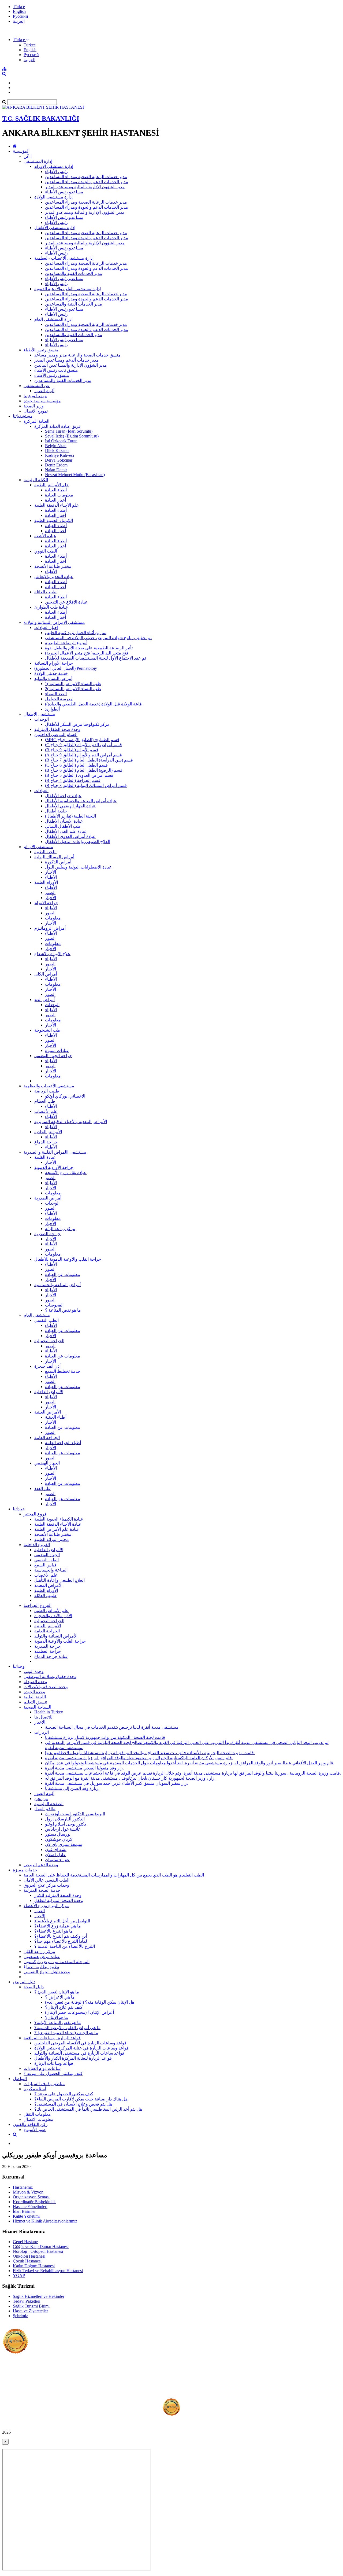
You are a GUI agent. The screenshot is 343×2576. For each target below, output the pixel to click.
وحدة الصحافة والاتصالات (46, 1687)
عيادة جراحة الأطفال (63, 796)
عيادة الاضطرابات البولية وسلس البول (78, 867)
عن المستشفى (37, 386)
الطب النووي (46, 551)
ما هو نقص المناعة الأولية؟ (58, 2023)
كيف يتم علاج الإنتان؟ (64, 2007)
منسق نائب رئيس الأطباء (56, 370)
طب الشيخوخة (47, 1030)
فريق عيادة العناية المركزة (57, 426)
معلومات (53, 918)
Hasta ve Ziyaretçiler (30, 2311)
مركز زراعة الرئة (60, 1229)
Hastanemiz (23, 2187)
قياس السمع (45, 1565)
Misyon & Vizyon (28, 2192)
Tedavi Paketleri (27, 2301)
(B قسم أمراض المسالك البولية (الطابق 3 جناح (86, 785)
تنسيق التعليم (35, 1702)
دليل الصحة (34, 1987)
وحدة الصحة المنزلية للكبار (58, 1895)
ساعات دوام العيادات (42, 2068)
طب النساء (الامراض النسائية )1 (73, 684)
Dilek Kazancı (57, 450)
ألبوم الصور (44, 391)
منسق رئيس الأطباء (41, 350)
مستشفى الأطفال (39, 714)
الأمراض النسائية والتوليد (56, 1636)
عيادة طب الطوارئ (51, 607)
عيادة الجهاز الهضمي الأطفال (70, 806)
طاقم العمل (45, 1809)
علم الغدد (43, 1488)
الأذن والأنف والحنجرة (53, 1616)
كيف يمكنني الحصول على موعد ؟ (53, 2073)
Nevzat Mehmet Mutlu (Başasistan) (75, 475)
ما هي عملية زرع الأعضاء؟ (58, 1926)
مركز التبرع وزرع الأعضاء (46, 1906)
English (19, 11)
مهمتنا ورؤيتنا (35, 396)
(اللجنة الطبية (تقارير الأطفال (70, 816)
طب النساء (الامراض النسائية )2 (73, 689)
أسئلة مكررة (35, 2089)
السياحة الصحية (37, 1707)
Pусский (20, 16)
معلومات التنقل (37, 2114)
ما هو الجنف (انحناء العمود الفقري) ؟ (66, 2033)
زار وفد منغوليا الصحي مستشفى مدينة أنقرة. (84, 1768)
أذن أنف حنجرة (47, 1366)
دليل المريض (24, 1982)
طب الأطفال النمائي (63, 826)
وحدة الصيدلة (35, 1682)
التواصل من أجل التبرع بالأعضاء (62, 1921)
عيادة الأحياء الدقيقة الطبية (58, 1524)
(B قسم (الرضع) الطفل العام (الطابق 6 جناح (84, 770)
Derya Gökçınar (59, 460)
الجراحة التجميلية (49, 1341)
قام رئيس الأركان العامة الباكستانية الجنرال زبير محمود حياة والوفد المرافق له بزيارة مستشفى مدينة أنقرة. (139, 1758)
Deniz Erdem (56, 465)
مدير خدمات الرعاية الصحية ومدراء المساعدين (86, 177)
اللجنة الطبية (45, 852)
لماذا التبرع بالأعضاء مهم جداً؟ (61, 1941)
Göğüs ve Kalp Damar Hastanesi (41, 2246)
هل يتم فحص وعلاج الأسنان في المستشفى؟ (73, 2104)
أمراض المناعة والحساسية (57, 1285)
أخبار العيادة (55, 500)
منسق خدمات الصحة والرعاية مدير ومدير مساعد (77, 355)
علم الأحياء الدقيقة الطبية (57, 505)
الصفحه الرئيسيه (49, 1804)
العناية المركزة (36, 421)
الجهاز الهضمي (47, 1463)
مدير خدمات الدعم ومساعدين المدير (66, 360)
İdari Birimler (24, 2211)
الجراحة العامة (47, 1438)
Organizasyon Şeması (31, 2197)
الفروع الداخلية (37, 1545)
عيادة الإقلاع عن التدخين (66, 602)
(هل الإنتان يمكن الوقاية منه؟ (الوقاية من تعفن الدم (90, 2002)
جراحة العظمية (48, 1651)
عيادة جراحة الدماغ (51, 1656)
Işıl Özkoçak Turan (61, 441)
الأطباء (51, 571)
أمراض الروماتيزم (50, 928)
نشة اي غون (56, 1850)
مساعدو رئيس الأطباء (64, 192)
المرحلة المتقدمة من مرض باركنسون (57, 1962)
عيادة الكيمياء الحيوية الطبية (59, 1519)
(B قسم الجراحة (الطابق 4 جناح (73, 780)
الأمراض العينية (48, 1412)
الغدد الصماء (56, 694)
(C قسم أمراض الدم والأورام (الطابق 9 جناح (83, 745)
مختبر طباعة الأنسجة (53, 566)
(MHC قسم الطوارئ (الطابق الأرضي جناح (82, 740)
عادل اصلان (55, 1855)
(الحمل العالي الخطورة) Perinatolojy (66, 668)
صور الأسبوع (35, 2130)
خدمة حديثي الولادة (51, 673)
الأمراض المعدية (48, 1585)
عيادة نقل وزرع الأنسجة (66, 1173)
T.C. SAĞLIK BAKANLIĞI (41, 119)
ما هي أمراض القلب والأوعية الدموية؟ (67, 2028)
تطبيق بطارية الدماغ (41, 1967)
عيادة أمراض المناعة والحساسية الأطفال (81, 801)
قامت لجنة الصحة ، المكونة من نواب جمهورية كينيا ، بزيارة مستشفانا (105, 1737)
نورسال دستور (58, 1834)
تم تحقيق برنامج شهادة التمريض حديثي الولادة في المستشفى (98, 638)
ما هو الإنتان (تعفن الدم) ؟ (57, 1992)
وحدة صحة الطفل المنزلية (57, 729)
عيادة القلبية (45, 1157)
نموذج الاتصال (36, 411)
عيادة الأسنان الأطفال (64, 821)
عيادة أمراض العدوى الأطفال (70, 836)
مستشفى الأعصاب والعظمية (49, 1086)
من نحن (41, 1799)
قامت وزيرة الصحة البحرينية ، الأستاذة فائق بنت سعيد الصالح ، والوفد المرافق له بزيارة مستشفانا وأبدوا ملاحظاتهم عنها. (150, 1753)
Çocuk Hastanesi (27, 2261)
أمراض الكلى (46, 974)
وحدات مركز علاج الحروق (46, 1885)
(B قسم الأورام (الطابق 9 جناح (72, 750)
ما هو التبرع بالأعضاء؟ (54, 1931)
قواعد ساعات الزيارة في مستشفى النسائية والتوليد (79, 2053)
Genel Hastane (25, 2242)
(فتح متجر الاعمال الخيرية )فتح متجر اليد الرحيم (87, 653)
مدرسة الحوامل (59, 699)
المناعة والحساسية (51, 1570)
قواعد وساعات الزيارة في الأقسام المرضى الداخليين (80, 2043)
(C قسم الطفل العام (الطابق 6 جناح (76, 765)
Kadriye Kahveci (59, 455)
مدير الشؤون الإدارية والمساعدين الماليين (71, 365)
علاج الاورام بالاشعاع (52, 954)
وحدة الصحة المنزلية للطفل (59, 1900)
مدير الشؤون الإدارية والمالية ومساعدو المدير (85, 187)
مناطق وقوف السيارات (44, 2084)
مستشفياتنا (23, 416)
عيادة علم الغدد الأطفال (66, 831)
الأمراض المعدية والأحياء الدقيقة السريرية (71, 1122)
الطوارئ (52, 709)
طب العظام (45, 1101)
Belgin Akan (56, 446)
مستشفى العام (37, 1315)
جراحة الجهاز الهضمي (53, 1056)
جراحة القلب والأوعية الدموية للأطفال (68, 1259)
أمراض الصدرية (48, 1198)
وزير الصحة (34, 406)
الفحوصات (54, 1305)
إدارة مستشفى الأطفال (55, 228)
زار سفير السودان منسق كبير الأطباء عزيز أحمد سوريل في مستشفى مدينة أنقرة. (116, 1783)
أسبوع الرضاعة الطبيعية (66, 643)
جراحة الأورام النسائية (54, 663)
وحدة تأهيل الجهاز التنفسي (47, 1972)
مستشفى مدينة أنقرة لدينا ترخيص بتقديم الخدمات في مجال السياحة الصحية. (112, 1727)
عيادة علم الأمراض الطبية (57, 1529)
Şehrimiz (20, 2316)
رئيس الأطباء (56, 172)
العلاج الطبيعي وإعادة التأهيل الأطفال (78, 842)
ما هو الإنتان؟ (57, 2017)
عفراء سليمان (57, 1860)
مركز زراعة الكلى (39, 1951)
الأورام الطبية (46, 882)
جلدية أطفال (56, 811)
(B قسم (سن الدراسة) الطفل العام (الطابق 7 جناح (89, 760)
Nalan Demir (56, 470)
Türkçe (19, 7)
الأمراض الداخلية (49, 1392)
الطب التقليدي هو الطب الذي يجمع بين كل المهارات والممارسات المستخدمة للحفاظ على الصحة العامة (114, 1875)
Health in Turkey (49, 1712)
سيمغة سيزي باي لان (64, 1844)
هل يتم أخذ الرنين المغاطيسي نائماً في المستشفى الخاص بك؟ (88, 2109)
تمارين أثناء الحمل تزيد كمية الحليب (76, 633)
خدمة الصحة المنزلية (42, 1890)
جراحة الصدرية (47, 1234)
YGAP (19, 2275)
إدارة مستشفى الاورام (54, 166)
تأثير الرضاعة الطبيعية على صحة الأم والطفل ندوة (89, 648)
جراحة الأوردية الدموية (54, 1167)
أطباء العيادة (56, 490)
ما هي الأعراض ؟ (60, 1997)
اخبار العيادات (46, 628)
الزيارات (42, 1732)
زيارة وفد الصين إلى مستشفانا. (72, 1788)
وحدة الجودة (34, 1692)
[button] (21, 40)
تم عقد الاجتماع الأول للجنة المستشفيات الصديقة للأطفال (96, 658)
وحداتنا (19, 1666)
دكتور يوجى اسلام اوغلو (66, 1824)
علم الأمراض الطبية (52, 485)
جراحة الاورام (46, 903)
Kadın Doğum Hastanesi (34, 2266)
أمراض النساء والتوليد (53, 678)
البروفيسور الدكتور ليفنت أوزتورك (75, 1814)
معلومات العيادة (59, 495)
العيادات (41, 791)
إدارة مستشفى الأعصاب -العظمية (64, 258)
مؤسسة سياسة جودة (42, 401)
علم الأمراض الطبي (51, 1611)
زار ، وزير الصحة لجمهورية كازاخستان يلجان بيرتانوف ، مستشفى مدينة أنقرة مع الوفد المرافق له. (130, 1778)
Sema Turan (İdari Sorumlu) (69, 431)
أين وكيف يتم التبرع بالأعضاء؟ (61, 1936)
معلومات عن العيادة (63, 1274)
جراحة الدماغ (46, 1142)
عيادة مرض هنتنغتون (42, 1957)
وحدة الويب (34, 1671)
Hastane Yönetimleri (30, 2207)
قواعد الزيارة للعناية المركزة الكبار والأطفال (73, 2058)
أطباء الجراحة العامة (63, 1443)
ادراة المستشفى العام (53, 319)
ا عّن (28, 156)
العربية (19, 21)
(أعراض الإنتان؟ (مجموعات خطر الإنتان (79, 2012)
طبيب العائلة (45, 592)
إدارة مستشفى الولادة (53, 197)
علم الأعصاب (46, 1111)
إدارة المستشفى (38, 161)
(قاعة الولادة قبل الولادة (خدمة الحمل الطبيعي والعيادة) (93, 704)
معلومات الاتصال (38, 2119)
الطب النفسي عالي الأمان (46, 1880)
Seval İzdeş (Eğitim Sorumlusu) (72, 436)
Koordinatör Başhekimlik (34, 2202)
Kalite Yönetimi (26, 2216)
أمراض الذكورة (58, 862)
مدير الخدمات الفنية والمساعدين (74, 273)
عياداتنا (19, 1509)
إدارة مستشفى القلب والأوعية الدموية (68, 289)
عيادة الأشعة (45, 536)
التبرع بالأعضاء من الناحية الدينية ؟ (65, 1946)
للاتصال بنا (43, 1717)
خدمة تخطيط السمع (63, 1371)
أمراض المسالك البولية (54, 857)
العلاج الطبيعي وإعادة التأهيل (59, 1580)
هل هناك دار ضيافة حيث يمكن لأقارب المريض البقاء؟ (81, 2099)
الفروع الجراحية (38, 1605)
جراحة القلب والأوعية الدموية (60, 1641)
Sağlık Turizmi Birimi (31, 2306)
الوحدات (42, 719)
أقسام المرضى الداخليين (56, 735)
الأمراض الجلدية (48, 1132)
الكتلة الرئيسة (36, 480)
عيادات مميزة (57, 1050)
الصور (50, 893)
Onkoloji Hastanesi (29, 2256)
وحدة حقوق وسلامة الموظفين (50, 1677)
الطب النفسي (46, 1320)
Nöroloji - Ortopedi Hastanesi (38, 2251)
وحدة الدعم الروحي (41, 1865)
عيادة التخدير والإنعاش (54, 577)
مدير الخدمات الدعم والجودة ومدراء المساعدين (87, 182)
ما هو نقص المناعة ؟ (63, 1310)
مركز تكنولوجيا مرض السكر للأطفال (77, 724)
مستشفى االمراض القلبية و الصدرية (55, 1152)
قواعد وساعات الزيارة (54, 2063)
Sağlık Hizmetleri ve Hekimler (39, 2296)
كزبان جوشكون (59, 1839)
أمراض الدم (44, 1000)
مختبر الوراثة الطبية (52, 1539)
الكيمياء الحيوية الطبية (54, 520)
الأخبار (51, 872)
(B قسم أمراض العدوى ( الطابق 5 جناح (79, 775)
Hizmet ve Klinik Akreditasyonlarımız (45, 2221)
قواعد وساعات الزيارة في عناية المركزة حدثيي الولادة (81, 2048)
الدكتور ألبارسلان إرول (65, 1819)
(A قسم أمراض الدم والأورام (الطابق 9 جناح (83, 755)
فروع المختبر (35, 1514)
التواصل (20, 2079)
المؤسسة (21, 151)
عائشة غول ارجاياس (63, 1829)
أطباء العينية (56, 1417)
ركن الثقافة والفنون (30, 2124)
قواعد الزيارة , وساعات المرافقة (52, 2038)
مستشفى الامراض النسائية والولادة (54, 622)
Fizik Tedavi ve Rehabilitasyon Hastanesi (48, 2271)
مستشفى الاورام (38, 847)
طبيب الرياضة (47, 1091)
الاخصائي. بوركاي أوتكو (65, 1096)
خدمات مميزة (25, 1870)
